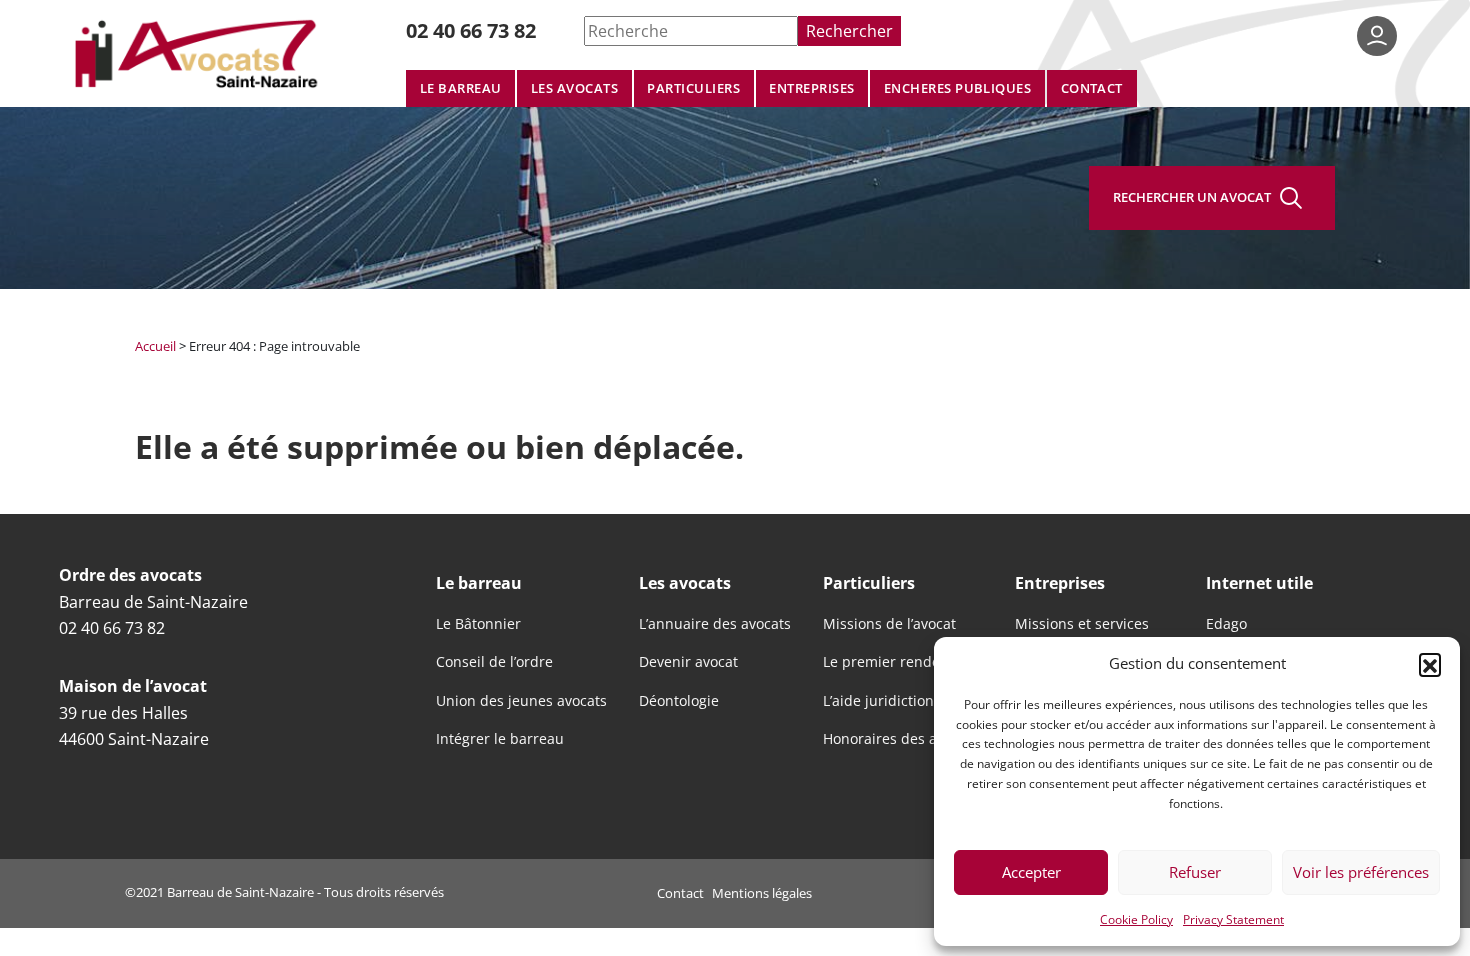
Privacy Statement (1233, 919)
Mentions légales (762, 893)
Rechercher (849, 30)
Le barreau (461, 88)
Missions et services (1082, 624)
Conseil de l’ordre (494, 662)
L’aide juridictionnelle (895, 701)
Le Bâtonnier (478, 624)
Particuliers (693, 88)
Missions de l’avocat (889, 624)
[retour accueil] (199, 53)
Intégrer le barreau (500, 739)
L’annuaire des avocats (715, 624)
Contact (1092, 88)
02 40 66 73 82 (471, 30)
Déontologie (679, 701)
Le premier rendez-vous (903, 662)
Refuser (1195, 872)
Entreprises (811, 88)
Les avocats (574, 88)
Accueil (155, 346)
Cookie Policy (1136, 919)
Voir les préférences (1361, 872)
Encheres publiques (958, 88)
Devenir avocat (688, 662)
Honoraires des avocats (901, 739)
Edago (1226, 624)
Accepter (1031, 872)
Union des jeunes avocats (521, 701)
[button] (1430, 664)
